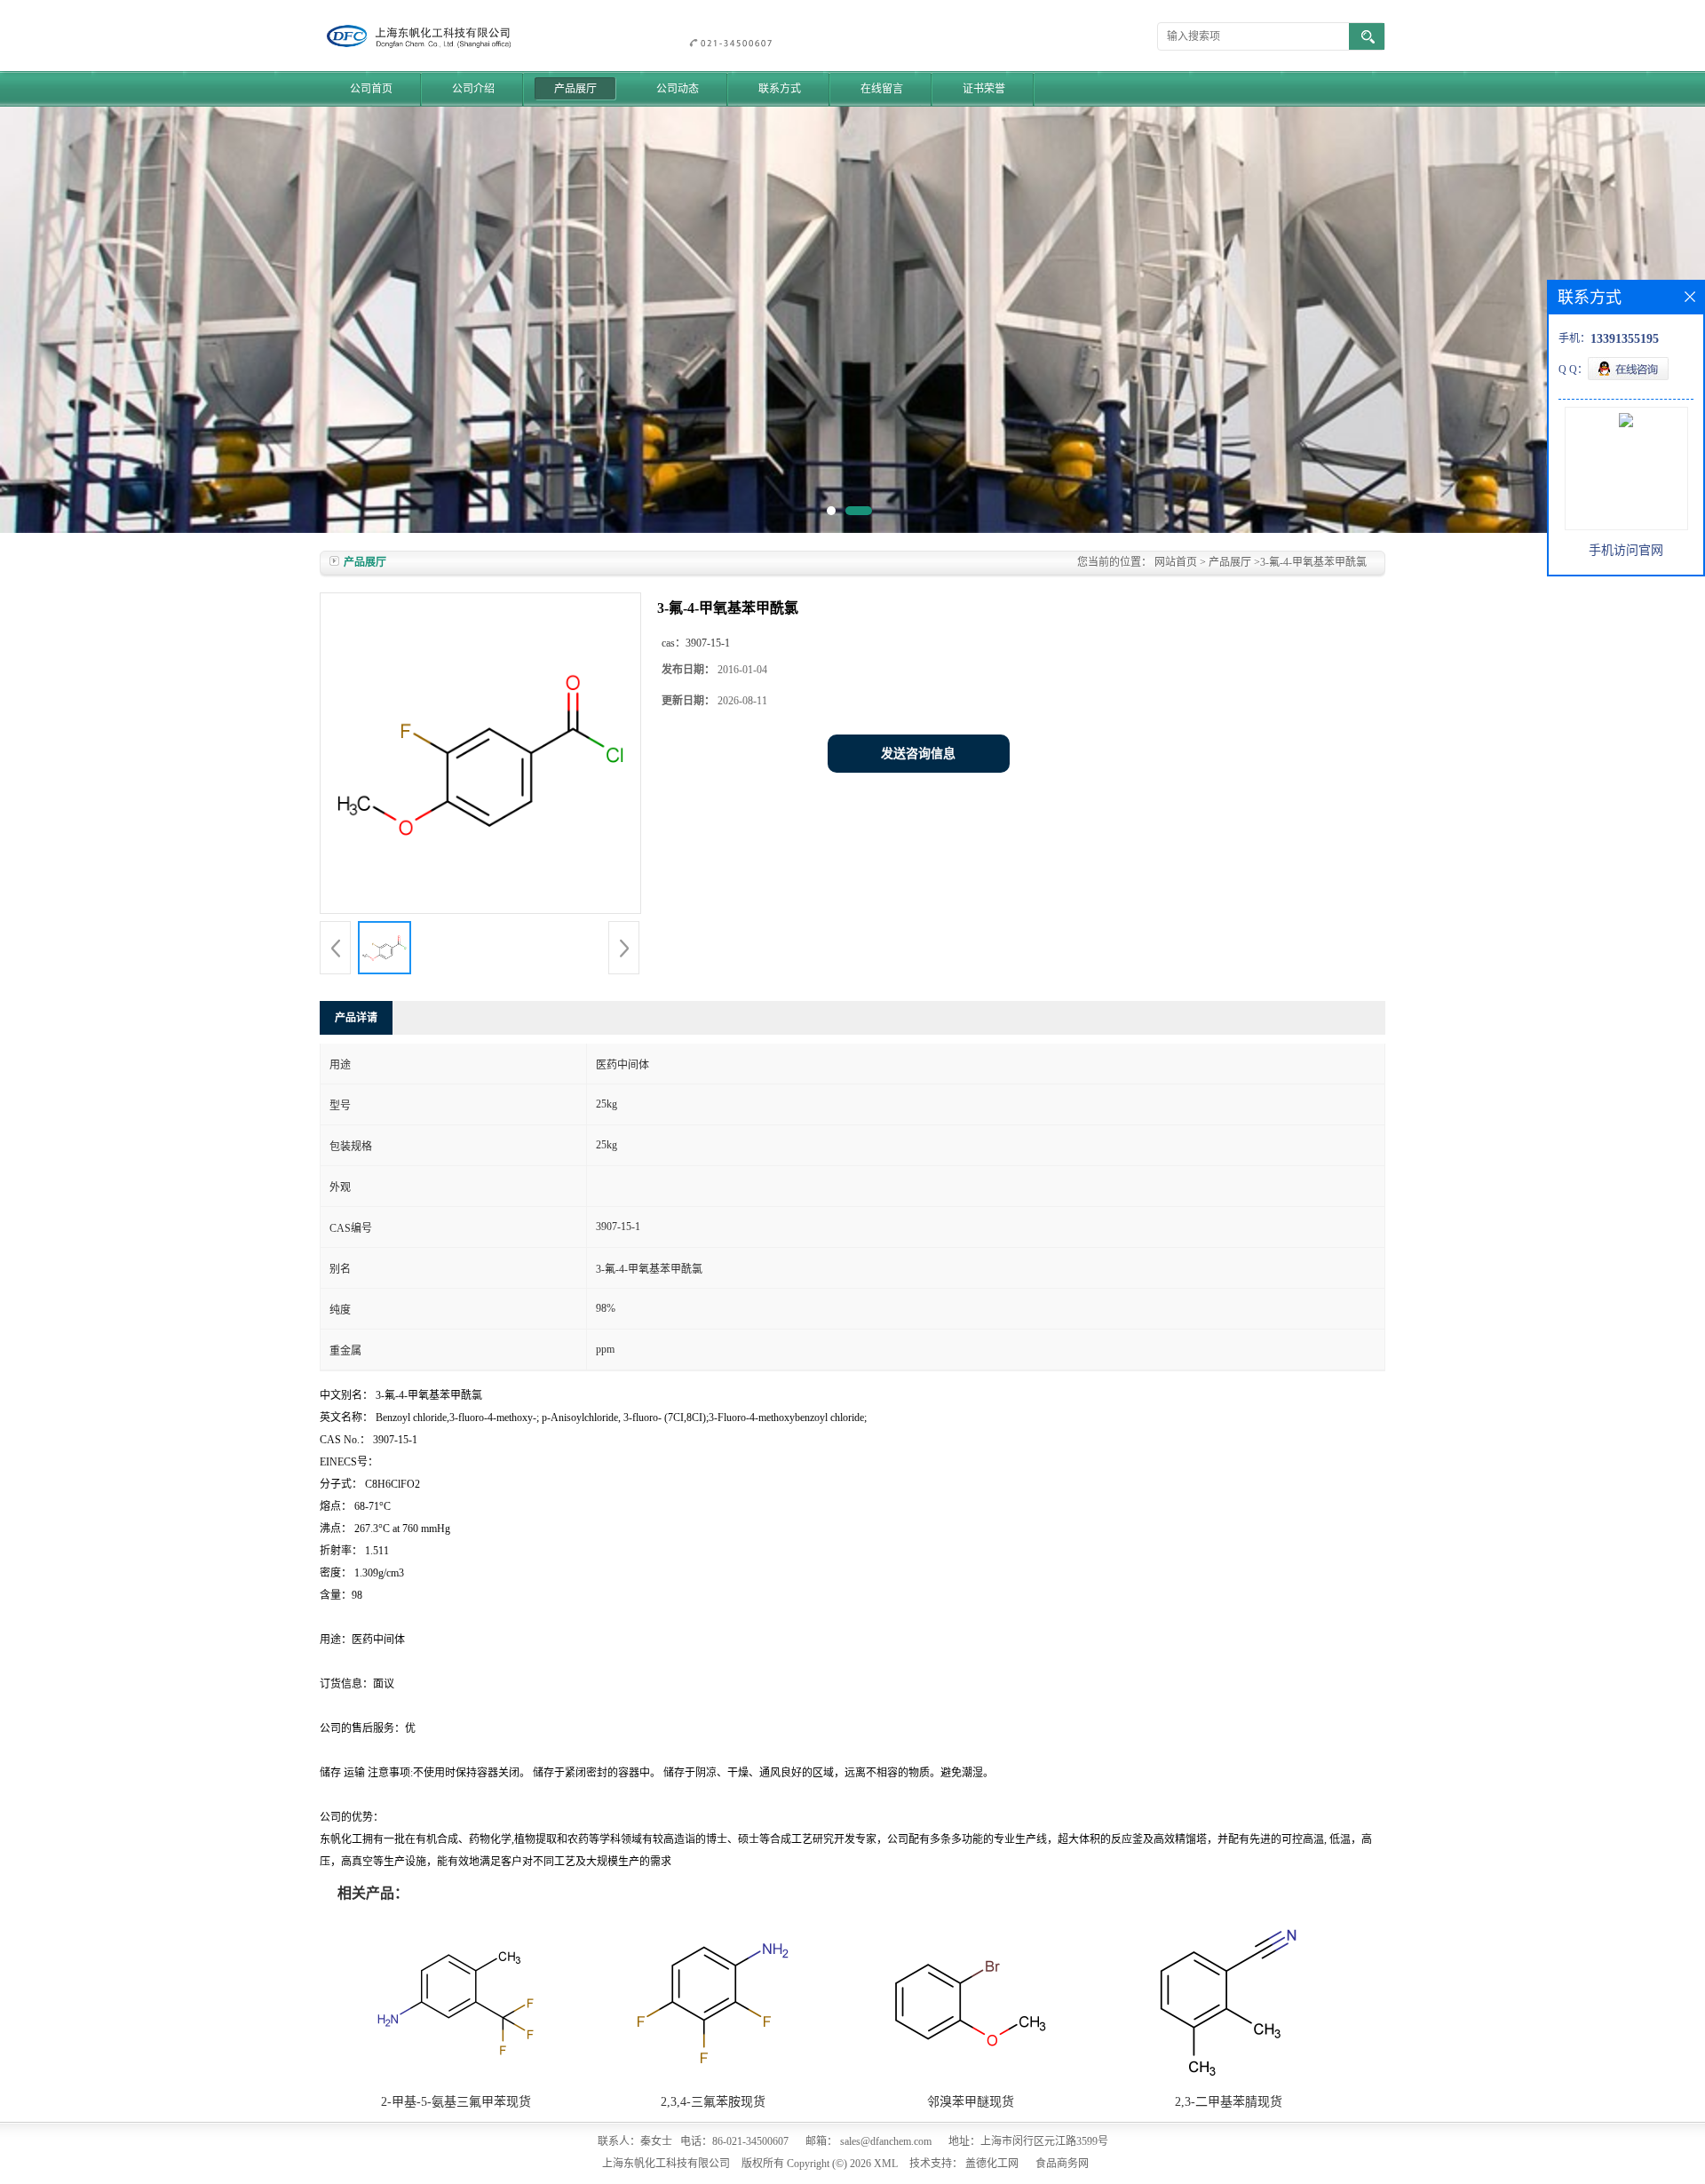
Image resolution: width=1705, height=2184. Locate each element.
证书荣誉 (984, 89)
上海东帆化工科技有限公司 (666, 2164)
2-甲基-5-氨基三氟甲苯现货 (456, 2102)
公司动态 (678, 89)
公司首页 (371, 89)
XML (886, 2164)
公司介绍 (473, 89)
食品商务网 (1062, 2164)
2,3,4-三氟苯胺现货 (713, 2102)
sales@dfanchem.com (886, 2141)
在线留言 (882, 89)
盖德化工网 (992, 2164)
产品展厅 (575, 89)
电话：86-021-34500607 (734, 2141)
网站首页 (1176, 562)
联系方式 (780, 89)
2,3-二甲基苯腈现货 (1229, 2102)
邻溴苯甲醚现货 (971, 2102)
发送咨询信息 (918, 754)
